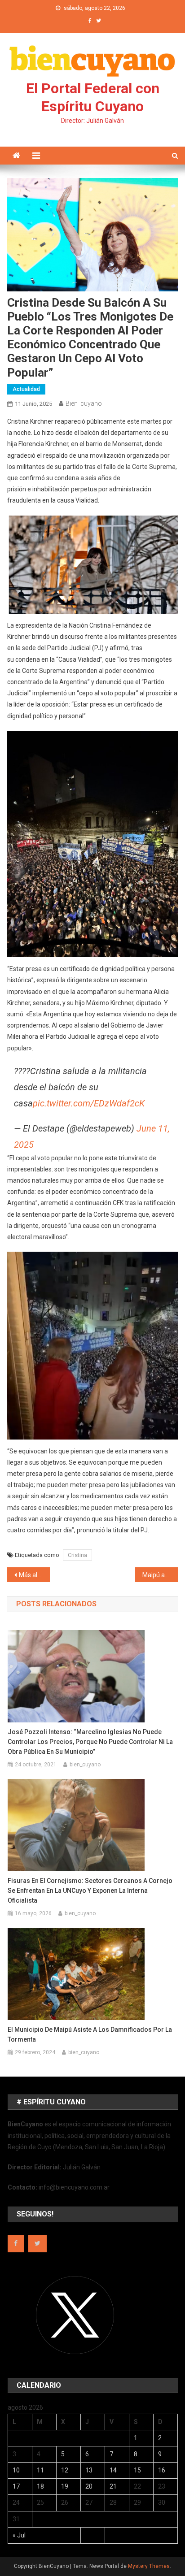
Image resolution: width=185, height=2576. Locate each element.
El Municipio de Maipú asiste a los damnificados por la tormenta (90, 2034)
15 (137, 2470)
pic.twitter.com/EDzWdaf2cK (89, 1103)
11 (40, 2470)
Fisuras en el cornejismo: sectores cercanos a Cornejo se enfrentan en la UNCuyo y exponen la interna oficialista (90, 1891)
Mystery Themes (149, 2566)
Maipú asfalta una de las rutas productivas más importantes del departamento (160, 1575)
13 (89, 2470)
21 (113, 2486)
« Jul (19, 2535)
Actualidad (26, 389)
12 (65, 2470)
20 (89, 2486)
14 (113, 2470)
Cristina (77, 1555)
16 (162, 2470)
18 (40, 2486)
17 (16, 2486)
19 (65, 2486)
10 (16, 2470)
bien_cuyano (84, 403)
